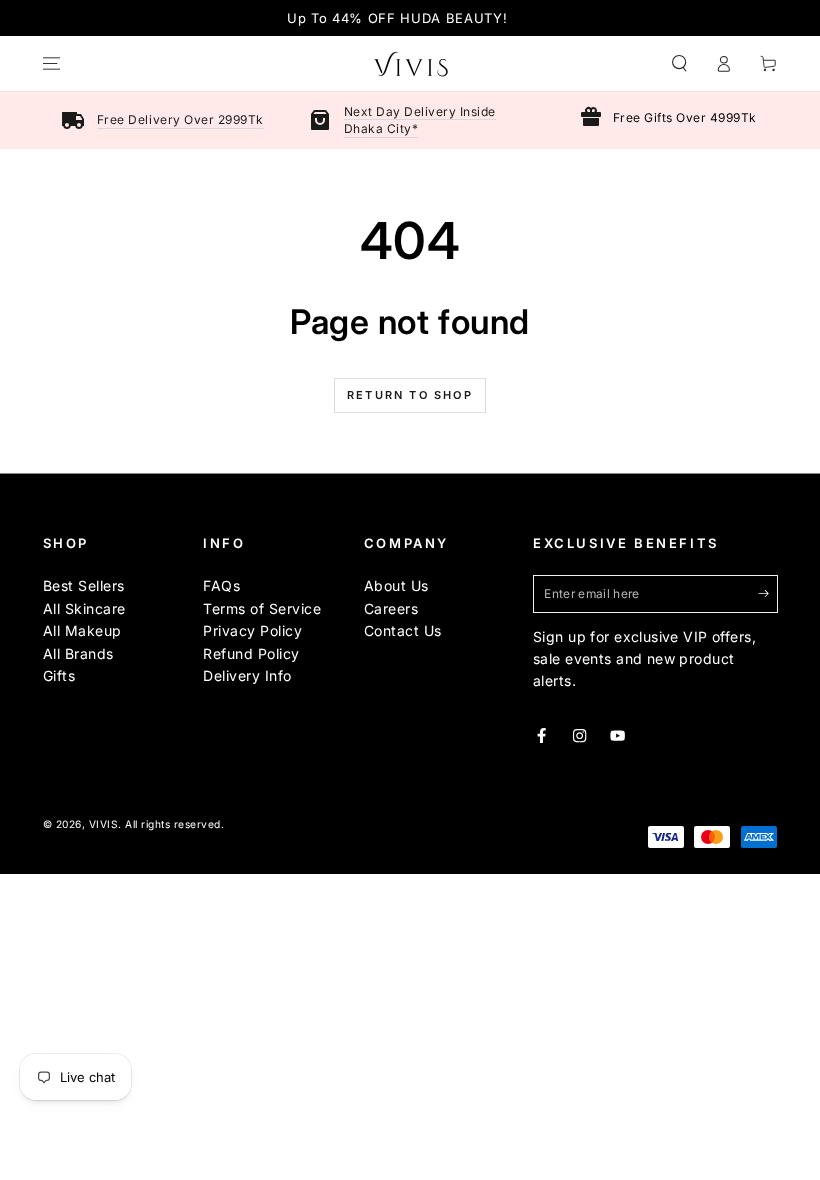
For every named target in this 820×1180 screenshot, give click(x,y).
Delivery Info (247, 675)
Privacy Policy (252, 630)
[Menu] (52, 63)
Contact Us (403, 630)
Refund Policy (251, 653)
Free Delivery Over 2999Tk (180, 119)
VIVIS (104, 824)
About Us (396, 585)
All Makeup (82, 630)
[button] (680, 63)
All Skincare (84, 608)
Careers (391, 608)
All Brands (78, 653)
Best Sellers (84, 585)
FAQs (221, 585)
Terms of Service (262, 608)
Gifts (59, 675)
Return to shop (410, 395)
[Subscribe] (768, 593)
